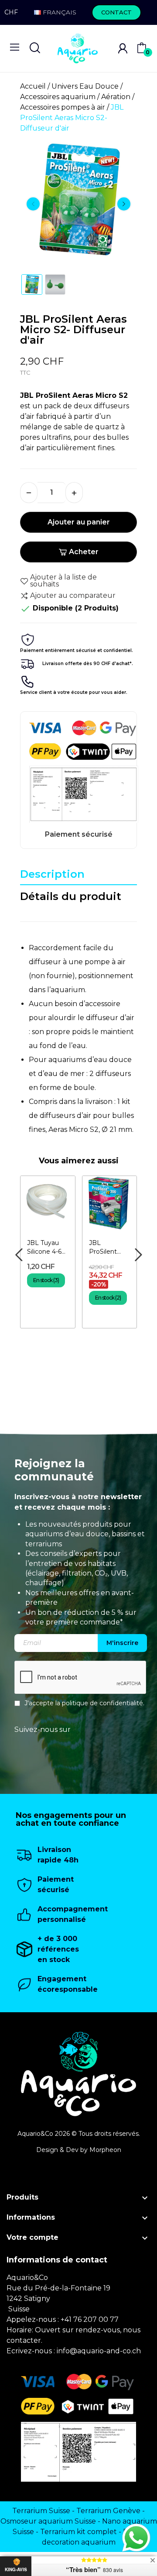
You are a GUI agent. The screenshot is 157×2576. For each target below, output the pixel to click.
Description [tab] (52, 874)
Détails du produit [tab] (71, 896)
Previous (33, 204)
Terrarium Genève (108, 2511)
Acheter (84, 552)
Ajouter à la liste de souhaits (63, 581)
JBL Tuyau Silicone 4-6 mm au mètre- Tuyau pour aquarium (44, 1247)
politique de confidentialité (102, 1703)
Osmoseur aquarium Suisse (48, 2521)
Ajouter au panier (79, 522)
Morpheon (105, 2150)
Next (124, 204)
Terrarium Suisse (41, 2511)
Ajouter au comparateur (73, 595)
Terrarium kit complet (78, 2532)
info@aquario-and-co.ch (99, 2351)
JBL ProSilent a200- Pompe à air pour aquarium (108, 1247)
